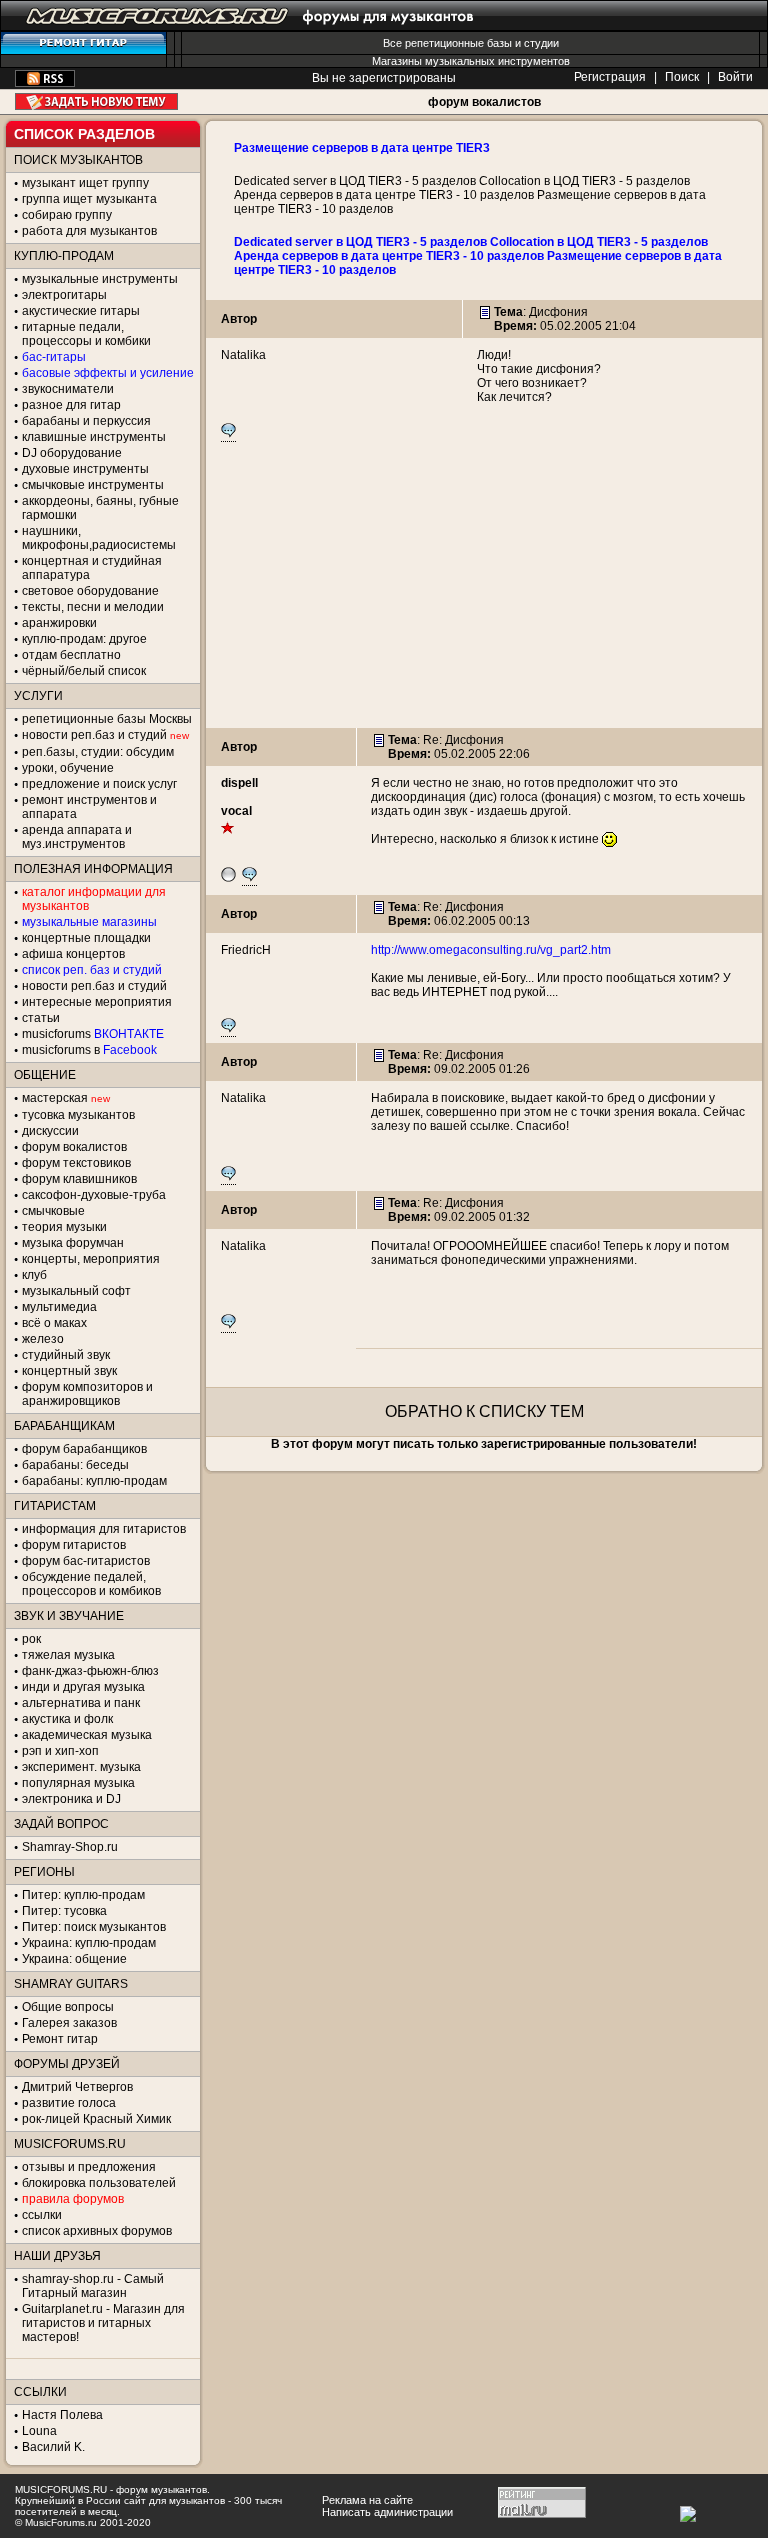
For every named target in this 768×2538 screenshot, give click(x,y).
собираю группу (67, 215)
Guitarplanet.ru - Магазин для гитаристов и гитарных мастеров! (103, 2323)
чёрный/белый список (84, 671)
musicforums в (89, 1050)
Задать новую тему (96, 101)
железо (43, 1339)
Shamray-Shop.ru (70, 1847)
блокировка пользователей (99, 2183)
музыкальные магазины (89, 922)
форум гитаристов (74, 1545)
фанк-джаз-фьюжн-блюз (90, 1671)
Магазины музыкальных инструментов (471, 61)
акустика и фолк (67, 1719)
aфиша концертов (73, 954)
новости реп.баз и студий (94, 986)
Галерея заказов (69, 2023)
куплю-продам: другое (84, 639)
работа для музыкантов (89, 231)
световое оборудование (90, 591)
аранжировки (59, 623)
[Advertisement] (484, 588)
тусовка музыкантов (78, 1115)
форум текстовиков (76, 1163)
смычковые (53, 1211)
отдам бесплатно (71, 655)
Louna (39, 2431)
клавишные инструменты (94, 437)
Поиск (682, 77)
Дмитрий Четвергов (77, 2087)
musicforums (93, 1034)
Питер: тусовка (64, 1911)
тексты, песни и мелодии (93, 607)
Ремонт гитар (60, 2039)
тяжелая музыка (68, 1655)
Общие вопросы (68, 2007)
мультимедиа (59, 1307)
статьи (41, 1018)
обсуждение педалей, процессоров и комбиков (91, 1584)
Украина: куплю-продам (89, 1943)
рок (31, 1639)
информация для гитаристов (104, 1529)
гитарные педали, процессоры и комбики (86, 334)
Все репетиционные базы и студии (471, 43)
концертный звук (69, 1371)
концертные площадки (86, 938)
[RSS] (45, 83)
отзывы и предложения (89, 2167)
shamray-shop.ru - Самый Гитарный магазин (93, 2286)
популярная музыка (78, 1783)
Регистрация (610, 77)
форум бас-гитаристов (86, 1561)
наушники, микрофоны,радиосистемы (99, 538)
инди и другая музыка (83, 1687)
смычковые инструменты (93, 485)
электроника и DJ (71, 1799)
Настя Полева (62, 2415)
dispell (239, 783)
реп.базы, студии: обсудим (98, 752)
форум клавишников (79, 1179)
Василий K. (53, 2447)
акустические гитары (81, 311)
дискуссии (50, 1131)
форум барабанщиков (84, 1449)
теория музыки (64, 1227)
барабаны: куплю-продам (94, 1481)
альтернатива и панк (81, 1703)
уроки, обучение (68, 768)
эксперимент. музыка (81, 1767)
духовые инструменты (85, 469)
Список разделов (84, 134)
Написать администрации (387, 2512)
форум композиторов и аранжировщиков (87, 1394)
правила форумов (73, 2199)
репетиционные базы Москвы (107, 719)
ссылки (42, 2215)
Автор (239, 319)
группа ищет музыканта (89, 199)
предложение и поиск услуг (99, 784)
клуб (34, 1275)
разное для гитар (71, 405)
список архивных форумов (97, 2231)
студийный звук (66, 1355)
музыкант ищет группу (85, 183)
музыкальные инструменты (100, 279)
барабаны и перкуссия (86, 421)
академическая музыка (87, 1735)
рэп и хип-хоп (60, 1751)
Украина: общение (74, 1959)
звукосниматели (68, 389)
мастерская (55, 1098)
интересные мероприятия (97, 1002)
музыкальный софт (76, 1291)
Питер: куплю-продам (83, 1895)
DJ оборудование (72, 453)
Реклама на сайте (367, 2500)
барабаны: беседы (75, 1465)
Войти (735, 77)
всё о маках (54, 1323)
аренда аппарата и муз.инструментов (77, 837)
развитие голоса (69, 2103)
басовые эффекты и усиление (108, 373)
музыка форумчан (73, 1243)
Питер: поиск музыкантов (94, 1927)
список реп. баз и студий (92, 970)
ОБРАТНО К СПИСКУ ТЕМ (484, 1411)
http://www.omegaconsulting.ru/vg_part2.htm (491, 950)
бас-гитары (54, 357)
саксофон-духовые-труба (94, 1195)
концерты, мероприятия (91, 1259)
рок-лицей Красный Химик (96, 2119)
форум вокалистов (484, 102)
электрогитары (64, 295)
